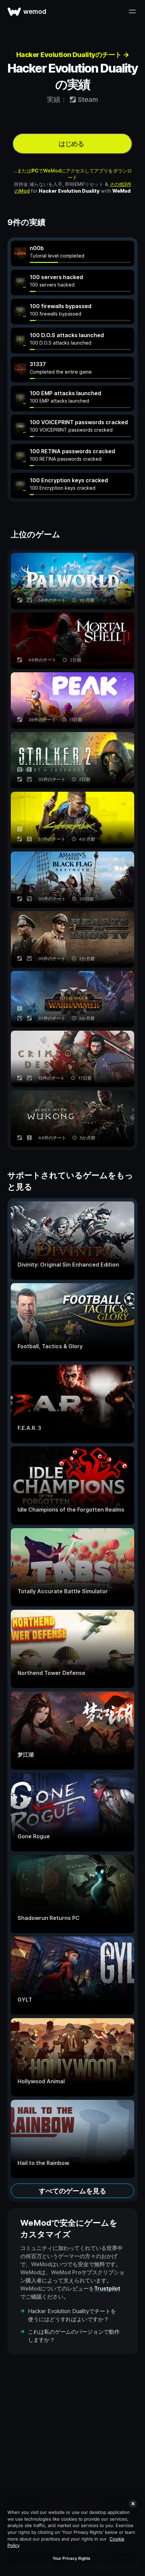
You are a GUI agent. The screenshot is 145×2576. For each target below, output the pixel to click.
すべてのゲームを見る (72, 2191)
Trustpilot (107, 2288)
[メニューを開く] (132, 11)
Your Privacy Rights (71, 2558)
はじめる (71, 144)
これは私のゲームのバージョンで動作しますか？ (74, 2336)
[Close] (133, 2504)
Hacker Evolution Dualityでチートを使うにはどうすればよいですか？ (72, 2315)
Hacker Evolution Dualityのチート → (73, 55)
